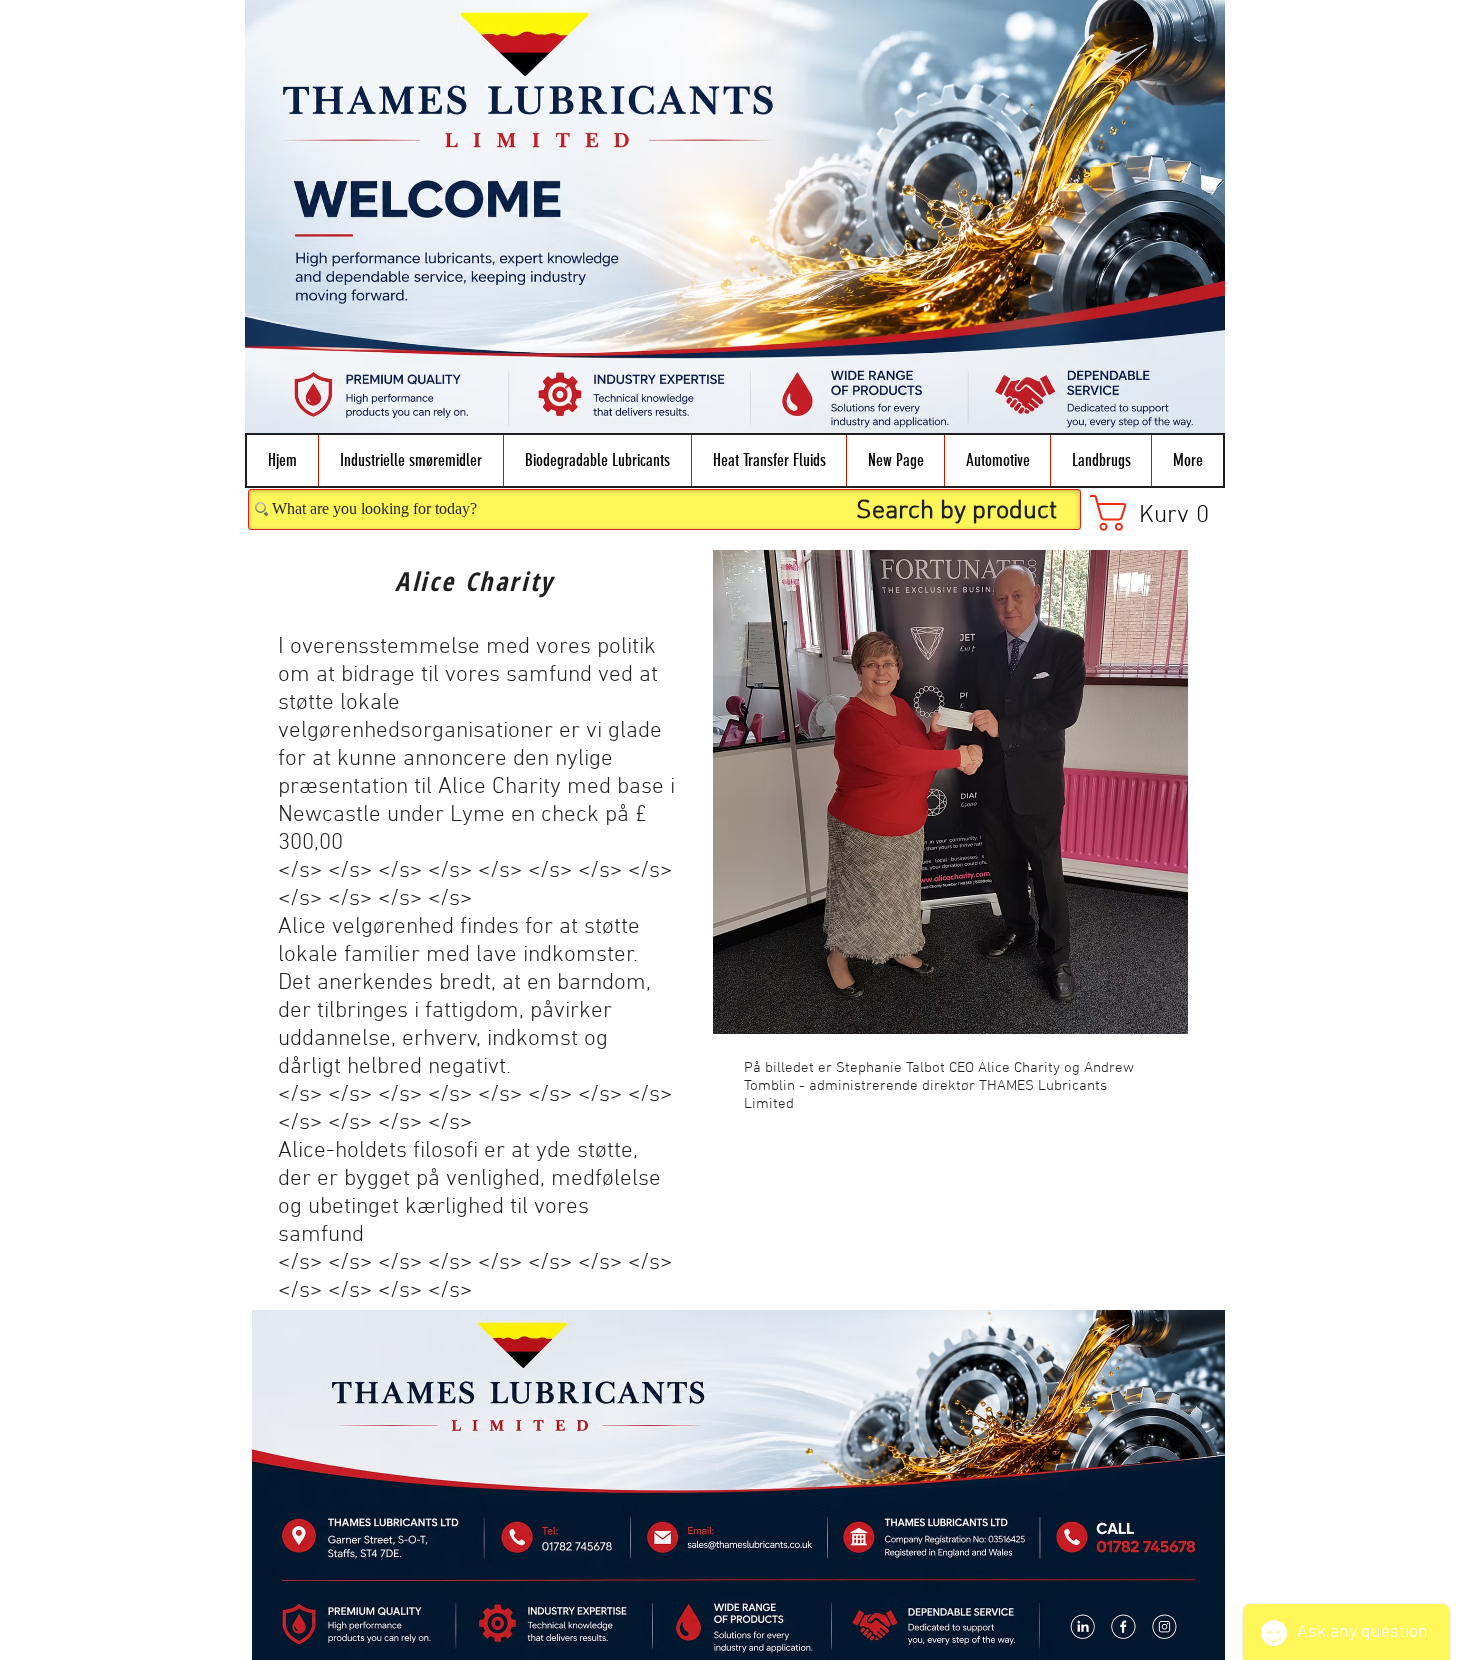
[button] (410, 460)
